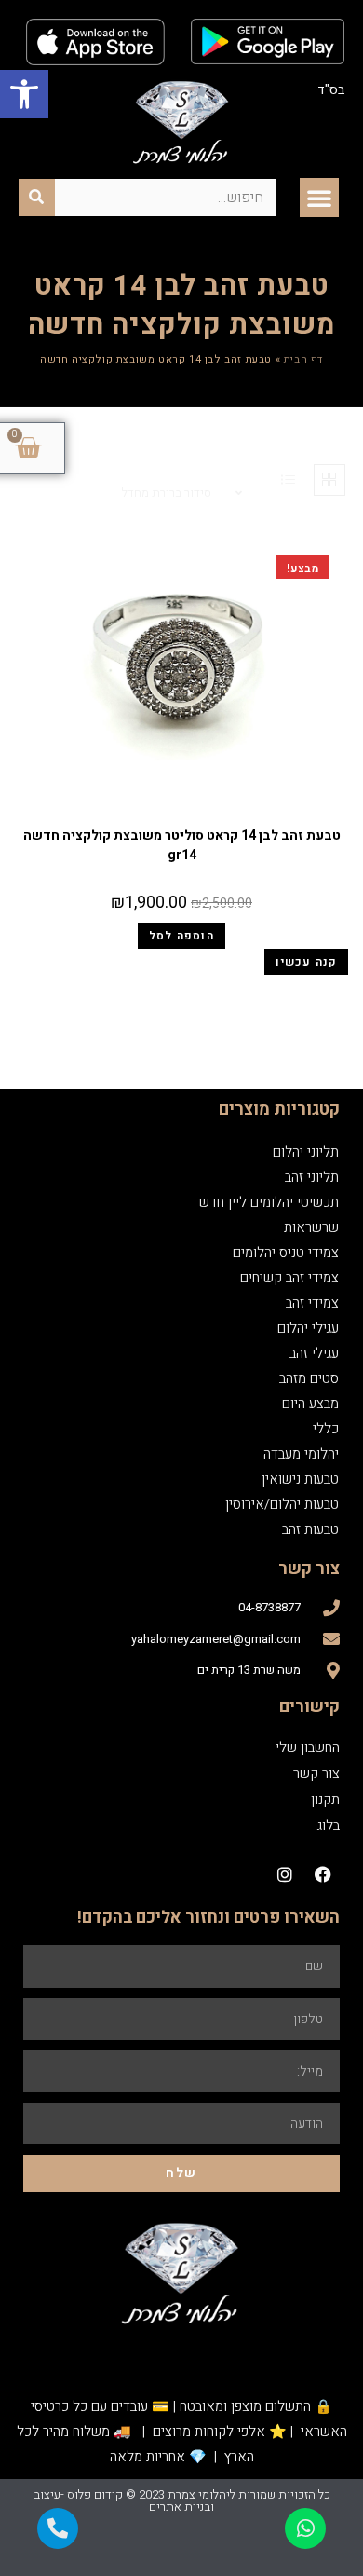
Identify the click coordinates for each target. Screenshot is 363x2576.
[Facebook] (323, 1874)
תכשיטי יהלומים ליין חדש (269, 1202)
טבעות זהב (181, 813)
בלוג (329, 1826)
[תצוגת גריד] (329, 480)
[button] (24, 94)
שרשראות (311, 1227)
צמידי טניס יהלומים (286, 1253)
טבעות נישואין (300, 1479)
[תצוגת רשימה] (289, 480)
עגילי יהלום (308, 1328)
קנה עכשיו (306, 962)
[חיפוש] (37, 198)
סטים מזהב (309, 1378)
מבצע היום (310, 1404)
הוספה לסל (181, 936)
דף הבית (303, 359)
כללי (326, 1429)
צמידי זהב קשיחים (289, 1278)
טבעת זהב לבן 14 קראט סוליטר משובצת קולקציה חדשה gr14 (182, 845)
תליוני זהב (312, 1177)
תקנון (325, 1800)
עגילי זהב (314, 1353)
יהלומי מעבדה (301, 1454)
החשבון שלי (308, 1747)
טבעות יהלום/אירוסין (282, 1504)
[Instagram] (285, 1874)
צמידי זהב (312, 1303)
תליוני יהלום (306, 1152)
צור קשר (316, 1774)
